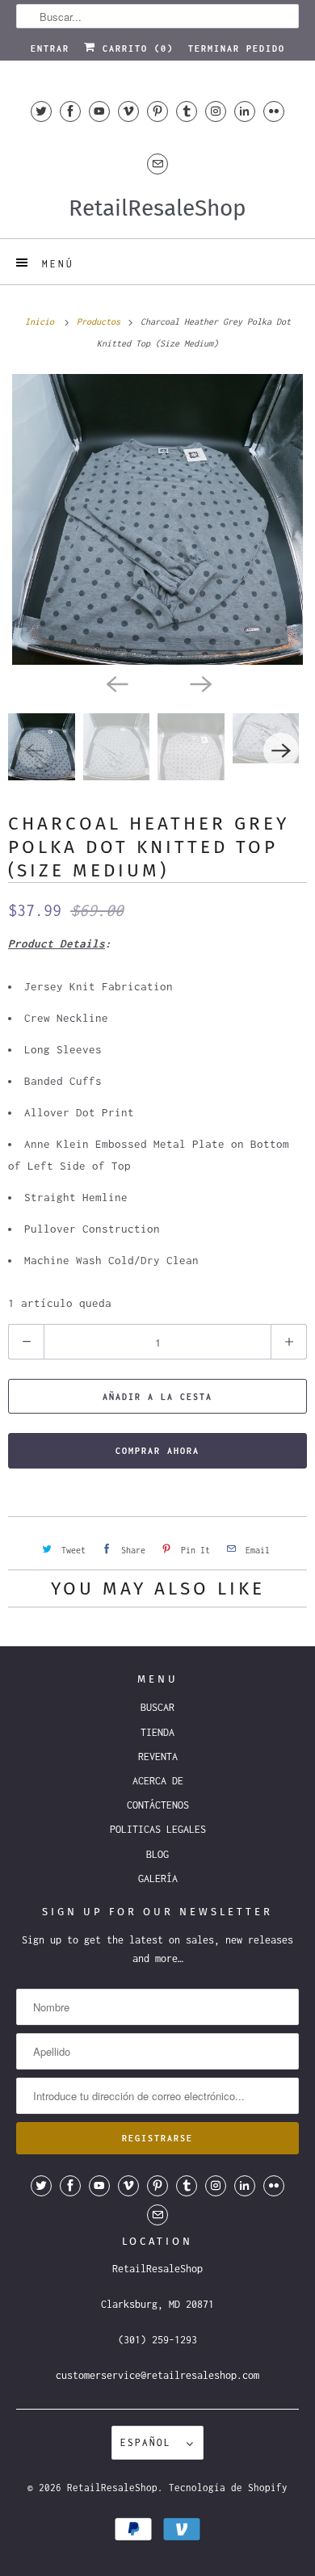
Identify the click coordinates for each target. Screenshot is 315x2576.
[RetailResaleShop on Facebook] (70, 111)
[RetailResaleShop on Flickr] (274, 111)
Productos (101, 321)
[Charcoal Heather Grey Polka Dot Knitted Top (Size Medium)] (157, 519)
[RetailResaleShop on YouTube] (99, 111)
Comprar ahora (157, 1451)
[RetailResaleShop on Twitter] (41, 111)
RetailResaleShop (112, 2488)
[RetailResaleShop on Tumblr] (187, 111)
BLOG (157, 1854)
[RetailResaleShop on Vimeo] (128, 111)
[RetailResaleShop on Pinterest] (157, 111)
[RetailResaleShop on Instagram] (216, 111)
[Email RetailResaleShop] (157, 164)
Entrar (50, 48)
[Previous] (115, 683)
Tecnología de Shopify (228, 2488)
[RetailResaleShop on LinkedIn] (245, 111)
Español (149, 2442)
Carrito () (135, 48)
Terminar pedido (237, 48)
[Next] (199, 683)
